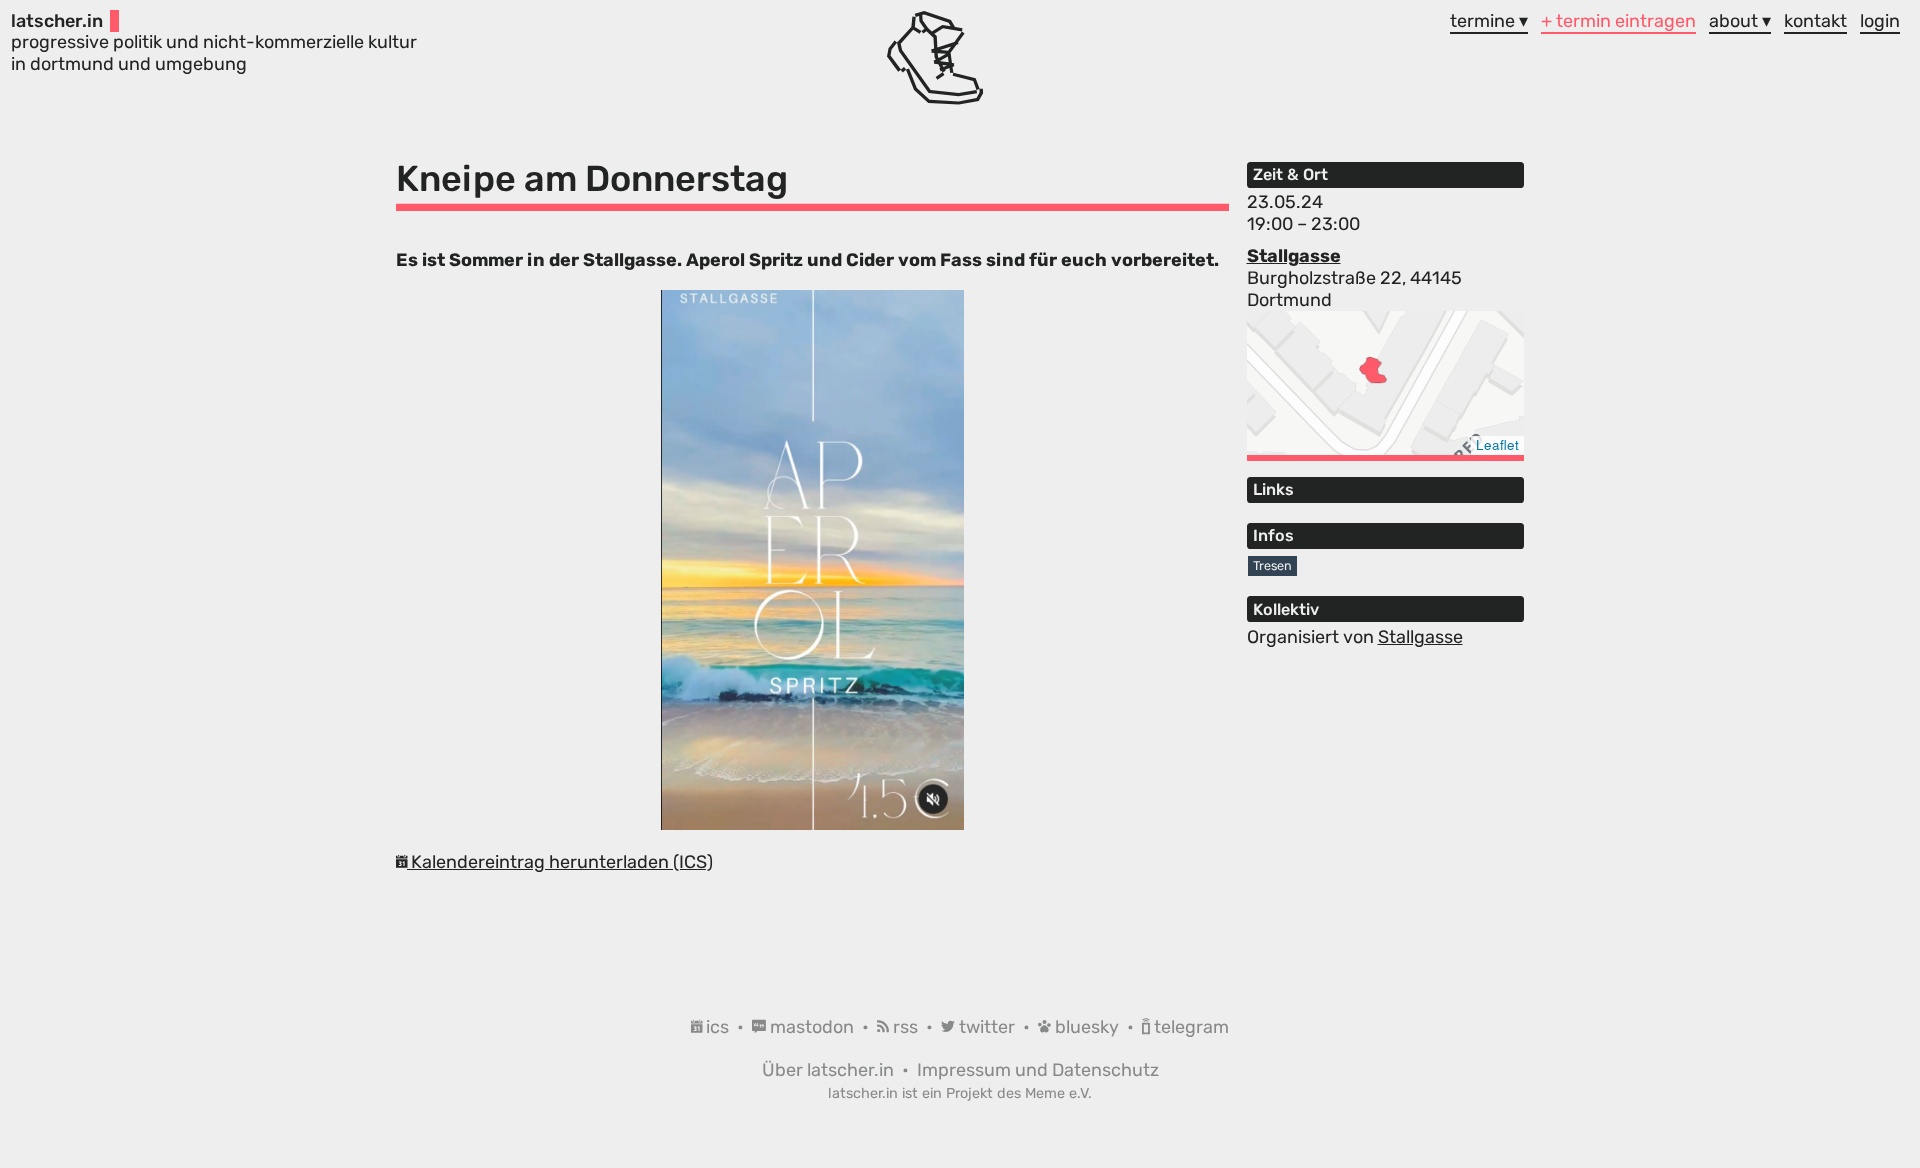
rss (905, 1027)
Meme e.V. (1058, 1093)
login (1880, 21)
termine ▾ (1489, 21)
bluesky (1087, 1027)
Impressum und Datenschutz (1038, 1070)
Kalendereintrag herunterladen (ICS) (560, 862)
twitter (987, 1027)
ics (717, 1027)
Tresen (1272, 565)
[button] (1373, 370)
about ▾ (1740, 21)
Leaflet (1497, 444)
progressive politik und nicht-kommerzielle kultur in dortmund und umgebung (214, 42)
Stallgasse (1294, 256)
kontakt (1815, 21)
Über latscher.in (830, 1070)
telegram (1189, 1027)
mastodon (812, 1027)
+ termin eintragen (1618, 21)
